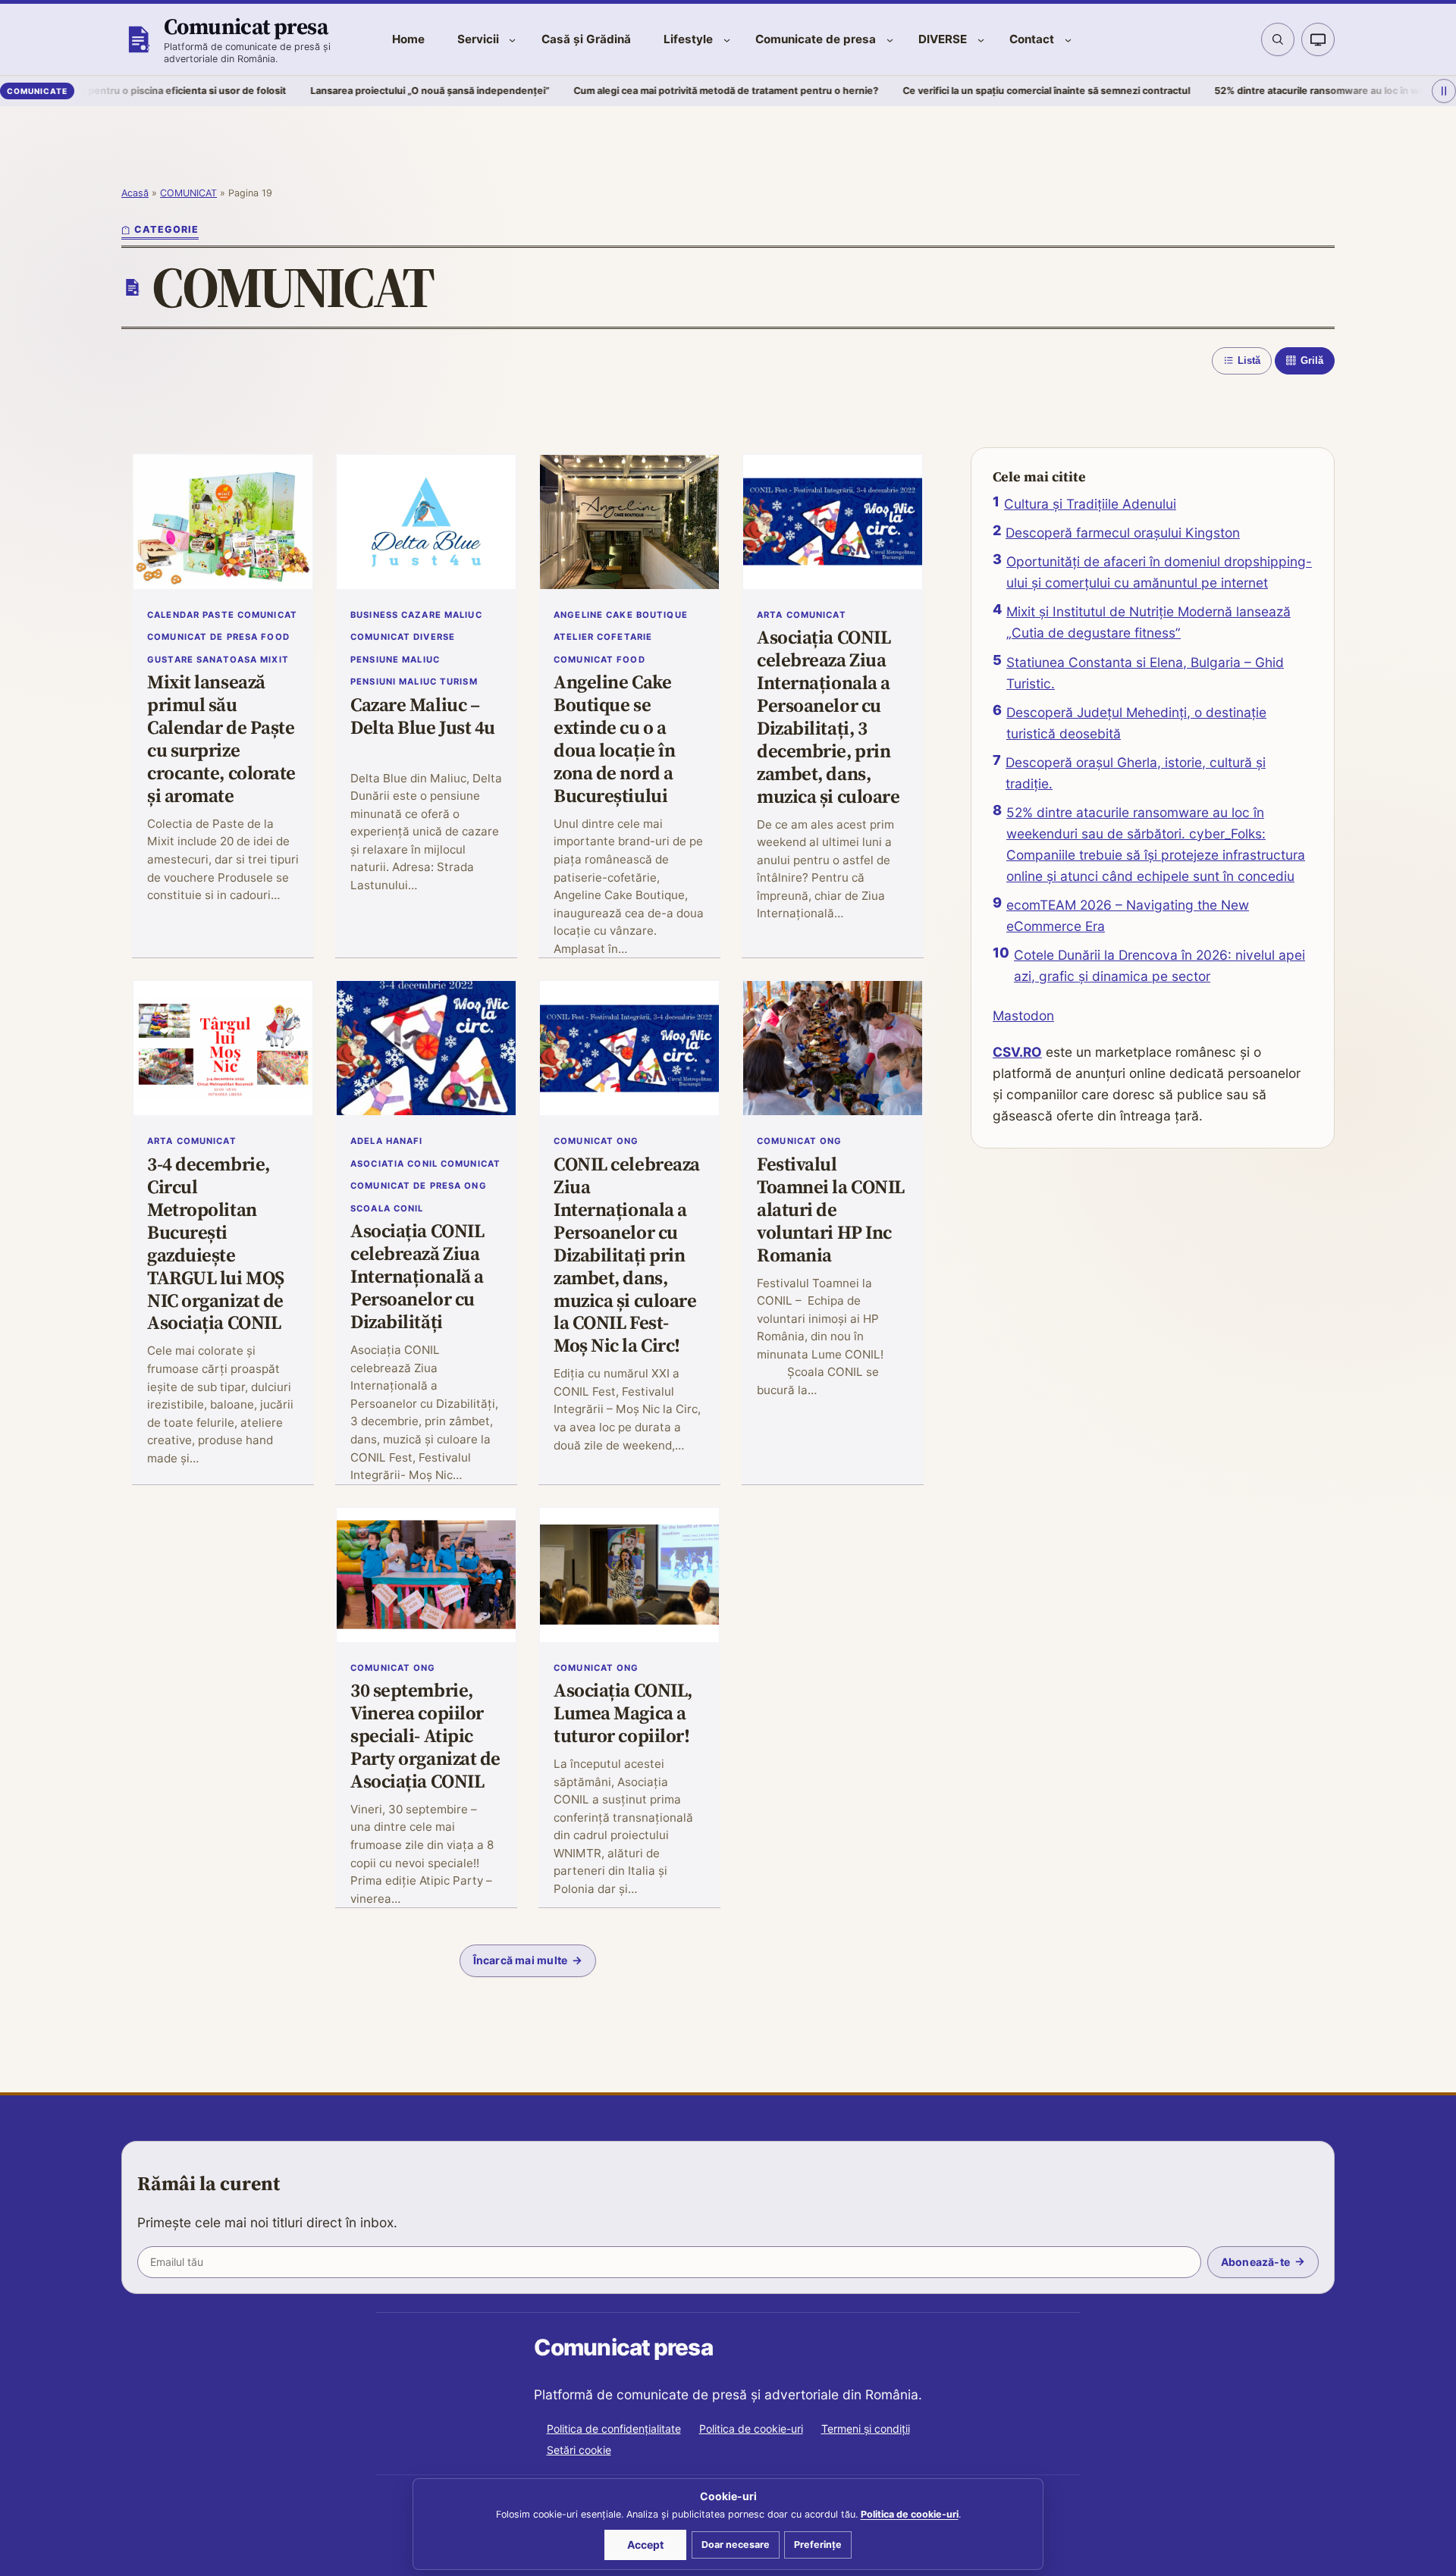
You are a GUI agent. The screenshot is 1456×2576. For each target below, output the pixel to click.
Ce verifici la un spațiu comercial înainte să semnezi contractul (936, 91)
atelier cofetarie (603, 637)
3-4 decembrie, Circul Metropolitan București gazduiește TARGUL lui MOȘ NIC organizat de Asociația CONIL (216, 1244)
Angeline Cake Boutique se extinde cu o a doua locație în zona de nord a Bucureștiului (614, 740)
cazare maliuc (442, 615)
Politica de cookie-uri (751, 2429)
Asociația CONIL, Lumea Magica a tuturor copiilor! (623, 1714)
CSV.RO (1017, 1052)
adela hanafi (387, 1141)
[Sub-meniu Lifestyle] (727, 40)
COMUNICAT (188, 193)
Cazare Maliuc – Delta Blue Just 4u (423, 717)
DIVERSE (434, 637)
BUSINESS (374, 615)
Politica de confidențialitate (614, 2429)
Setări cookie (579, 2450)
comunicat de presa (202, 637)
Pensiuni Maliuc (394, 682)
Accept (645, 2545)
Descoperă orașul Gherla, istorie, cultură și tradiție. (1136, 773)
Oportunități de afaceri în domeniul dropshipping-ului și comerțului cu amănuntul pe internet (1159, 572)
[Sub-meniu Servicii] (512, 40)
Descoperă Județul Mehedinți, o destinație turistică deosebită (1136, 723)
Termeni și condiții (866, 2429)
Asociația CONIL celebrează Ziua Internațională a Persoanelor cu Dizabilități (417, 1277)
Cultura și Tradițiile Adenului (1090, 504)
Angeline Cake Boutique (621, 615)
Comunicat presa (246, 26)
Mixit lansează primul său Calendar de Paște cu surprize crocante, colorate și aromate (221, 740)
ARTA (770, 615)
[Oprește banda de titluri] (1444, 92)
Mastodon (1023, 1015)
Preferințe (818, 2545)
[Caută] (1278, 39)
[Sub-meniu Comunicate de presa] (890, 40)
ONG (475, 1186)
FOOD (275, 637)
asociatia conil (394, 1164)
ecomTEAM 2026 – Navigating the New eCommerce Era (1128, 915)
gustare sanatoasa (202, 660)
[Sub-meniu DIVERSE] (981, 40)
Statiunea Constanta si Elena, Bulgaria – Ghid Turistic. (1145, 673)
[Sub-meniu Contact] (1068, 40)
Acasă (135, 193)
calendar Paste (191, 615)
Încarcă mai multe (521, 1960)
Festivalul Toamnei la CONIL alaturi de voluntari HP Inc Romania (831, 1210)
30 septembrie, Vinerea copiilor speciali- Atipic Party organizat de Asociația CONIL (425, 1736)
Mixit (275, 660)
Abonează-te (1255, 2262)
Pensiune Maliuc (395, 660)
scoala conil (387, 1208)
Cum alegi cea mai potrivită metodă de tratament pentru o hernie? (616, 91)
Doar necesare (736, 2545)
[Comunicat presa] (138, 39)
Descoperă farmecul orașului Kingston (1123, 533)
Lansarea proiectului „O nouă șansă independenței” (320, 91)
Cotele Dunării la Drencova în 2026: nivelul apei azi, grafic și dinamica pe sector (1159, 965)
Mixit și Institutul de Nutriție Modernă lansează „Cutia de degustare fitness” (1148, 622)
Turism (459, 682)
